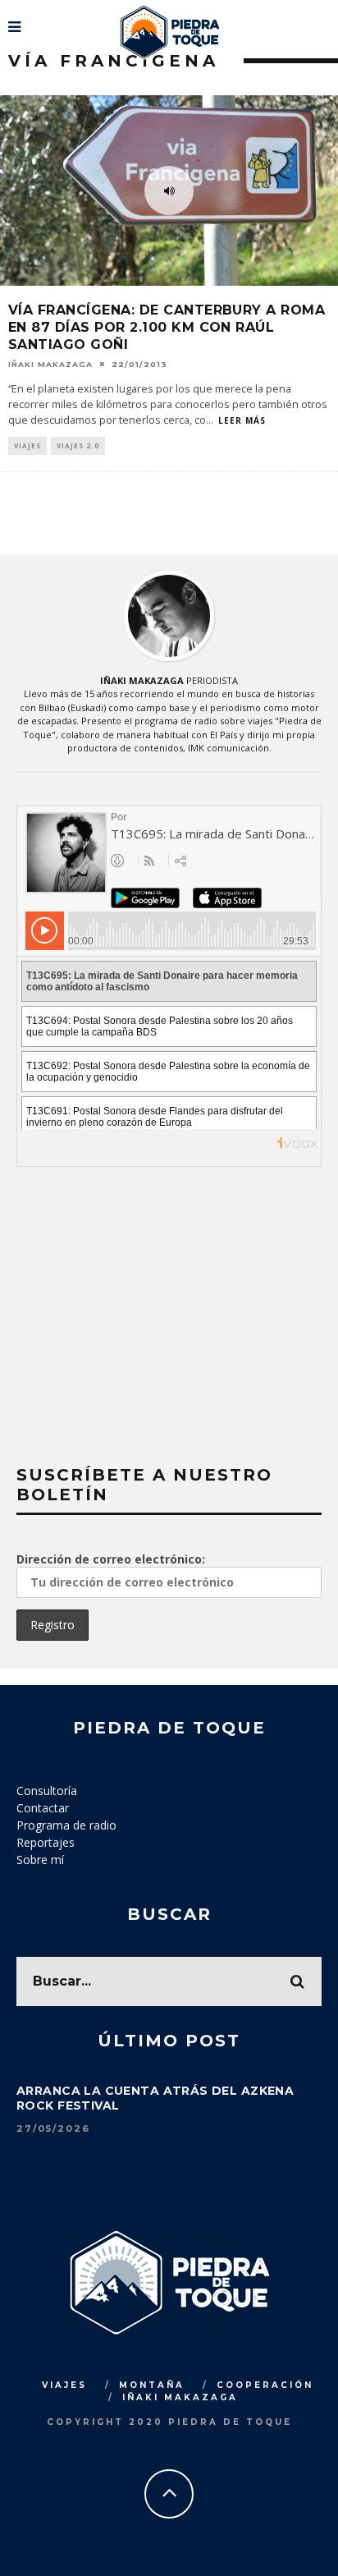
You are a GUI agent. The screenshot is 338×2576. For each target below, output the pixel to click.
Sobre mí (40, 1860)
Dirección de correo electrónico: (111, 1559)
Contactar (43, 1808)
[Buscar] (324, 21)
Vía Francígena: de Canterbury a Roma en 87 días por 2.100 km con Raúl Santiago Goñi (167, 327)
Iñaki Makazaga (50, 363)
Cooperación (265, 2385)
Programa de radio (66, 1825)
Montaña (152, 2385)
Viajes (27, 445)
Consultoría (47, 1791)
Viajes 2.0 (78, 445)
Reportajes (46, 1842)
